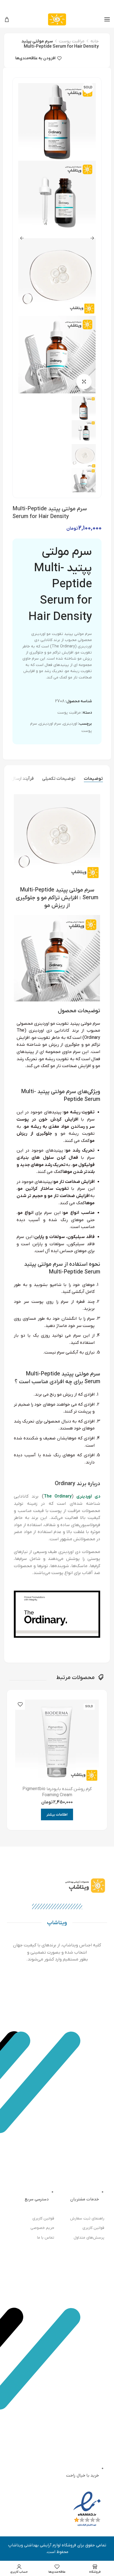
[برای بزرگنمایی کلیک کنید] (84, 382)
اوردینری (70, 724)
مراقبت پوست (72, 41)
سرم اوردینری (50, 724)
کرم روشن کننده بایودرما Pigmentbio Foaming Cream (57, 1792)
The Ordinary (58, 1496)
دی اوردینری (88, 1496)
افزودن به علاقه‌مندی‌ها (35, 58)
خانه (95, 41)
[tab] (93, 779)
